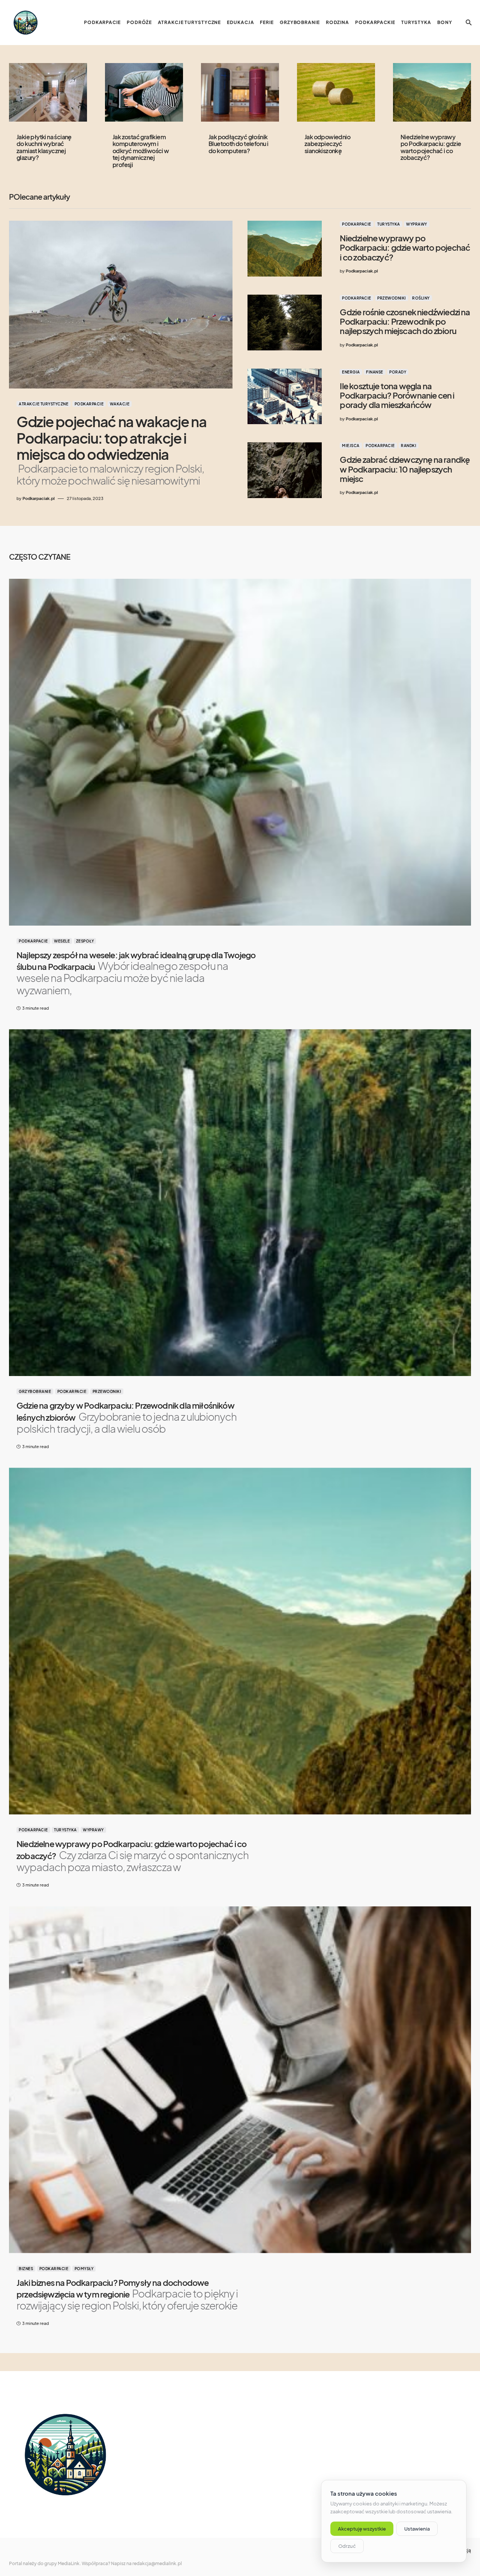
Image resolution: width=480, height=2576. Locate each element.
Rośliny (421, 298)
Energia (351, 372)
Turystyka (389, 224)
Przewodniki (392, 298)
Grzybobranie (35, 1391)
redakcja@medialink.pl (157, 2563)
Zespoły (85, 941)
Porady (398, 372)
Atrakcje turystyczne (43, 404)
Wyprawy (417, 224)
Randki (409, 446)
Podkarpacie (89, 404)
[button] (469, 23)
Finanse (375, 372)
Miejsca (351, 446)
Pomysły (84, 2269)
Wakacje (120, 404)
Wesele (62, 941)
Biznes (26, 2269)
